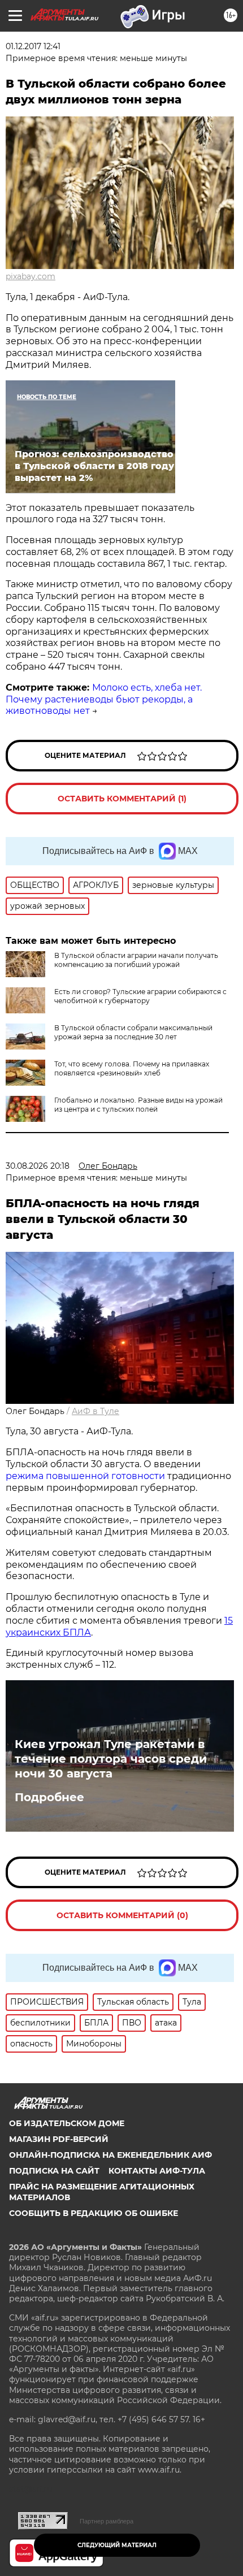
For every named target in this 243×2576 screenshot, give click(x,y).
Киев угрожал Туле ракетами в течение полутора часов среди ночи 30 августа (111, 1759)
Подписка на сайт (54, 2171)
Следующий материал (117, 2545)
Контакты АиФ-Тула (157, 2171)
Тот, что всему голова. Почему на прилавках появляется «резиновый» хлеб (132, 1068)
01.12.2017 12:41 (33, 46)
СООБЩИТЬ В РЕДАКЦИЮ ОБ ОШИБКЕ (94, 2213)
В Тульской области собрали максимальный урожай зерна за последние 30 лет (133, 1032)
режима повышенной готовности (85, 1476)
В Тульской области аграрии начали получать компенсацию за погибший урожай (136, 960)
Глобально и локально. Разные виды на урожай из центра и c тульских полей (138, 1105)
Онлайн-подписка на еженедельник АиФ (110, 2155)
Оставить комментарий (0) (122, 1915)
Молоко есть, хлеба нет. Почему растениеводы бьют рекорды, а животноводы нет (104, 699)
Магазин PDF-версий (59, 2139)
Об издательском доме (67, 2123)
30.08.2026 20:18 (38, 1166)
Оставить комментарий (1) (122, 799)
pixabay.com (31, 276)
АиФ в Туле (96, 1411)
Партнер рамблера (107, 2521)
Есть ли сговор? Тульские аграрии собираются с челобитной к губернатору (140, 996)
